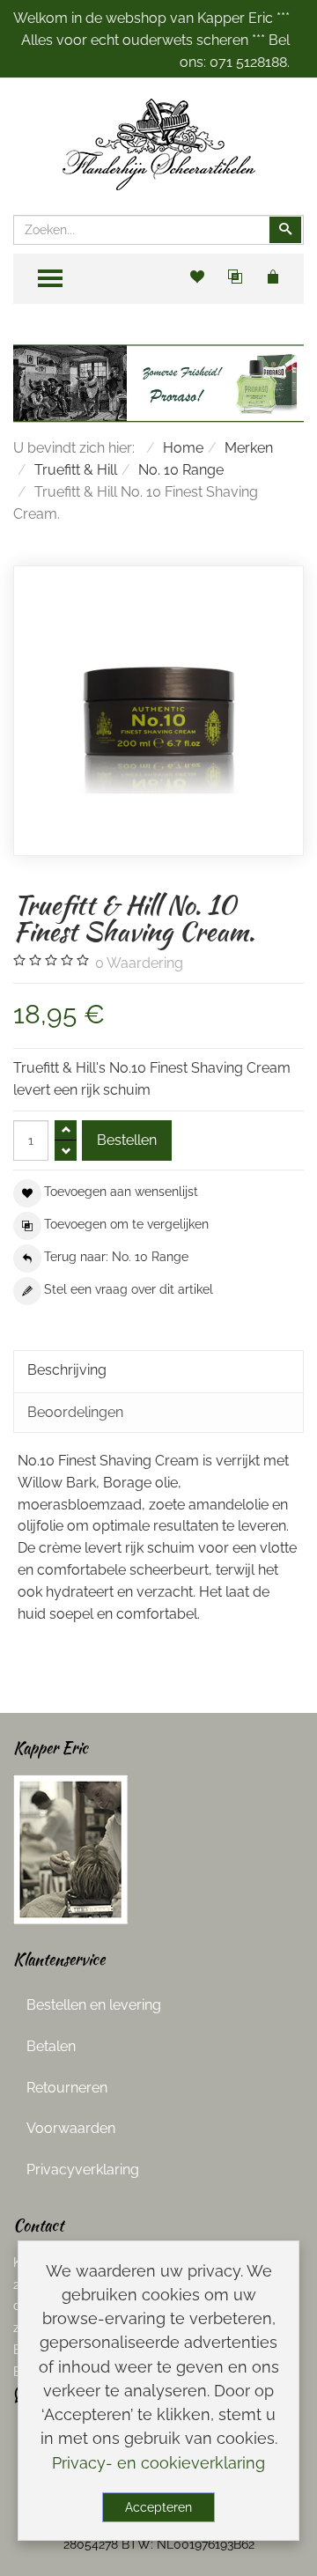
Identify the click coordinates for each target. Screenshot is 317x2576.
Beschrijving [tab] (67, 1370)
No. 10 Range (181, 470)
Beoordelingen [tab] (75, 1412)
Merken (249, 448)
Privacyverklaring (83, 2170)
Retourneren (67, 2088)
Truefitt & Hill (76, 470)
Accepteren (158, 2507)
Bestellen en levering (94, 2005)
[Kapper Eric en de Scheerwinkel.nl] (70, 1848)
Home (183, 448)
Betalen (51, 2046)
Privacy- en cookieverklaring (158, 2463)
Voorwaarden (71, 2128)
